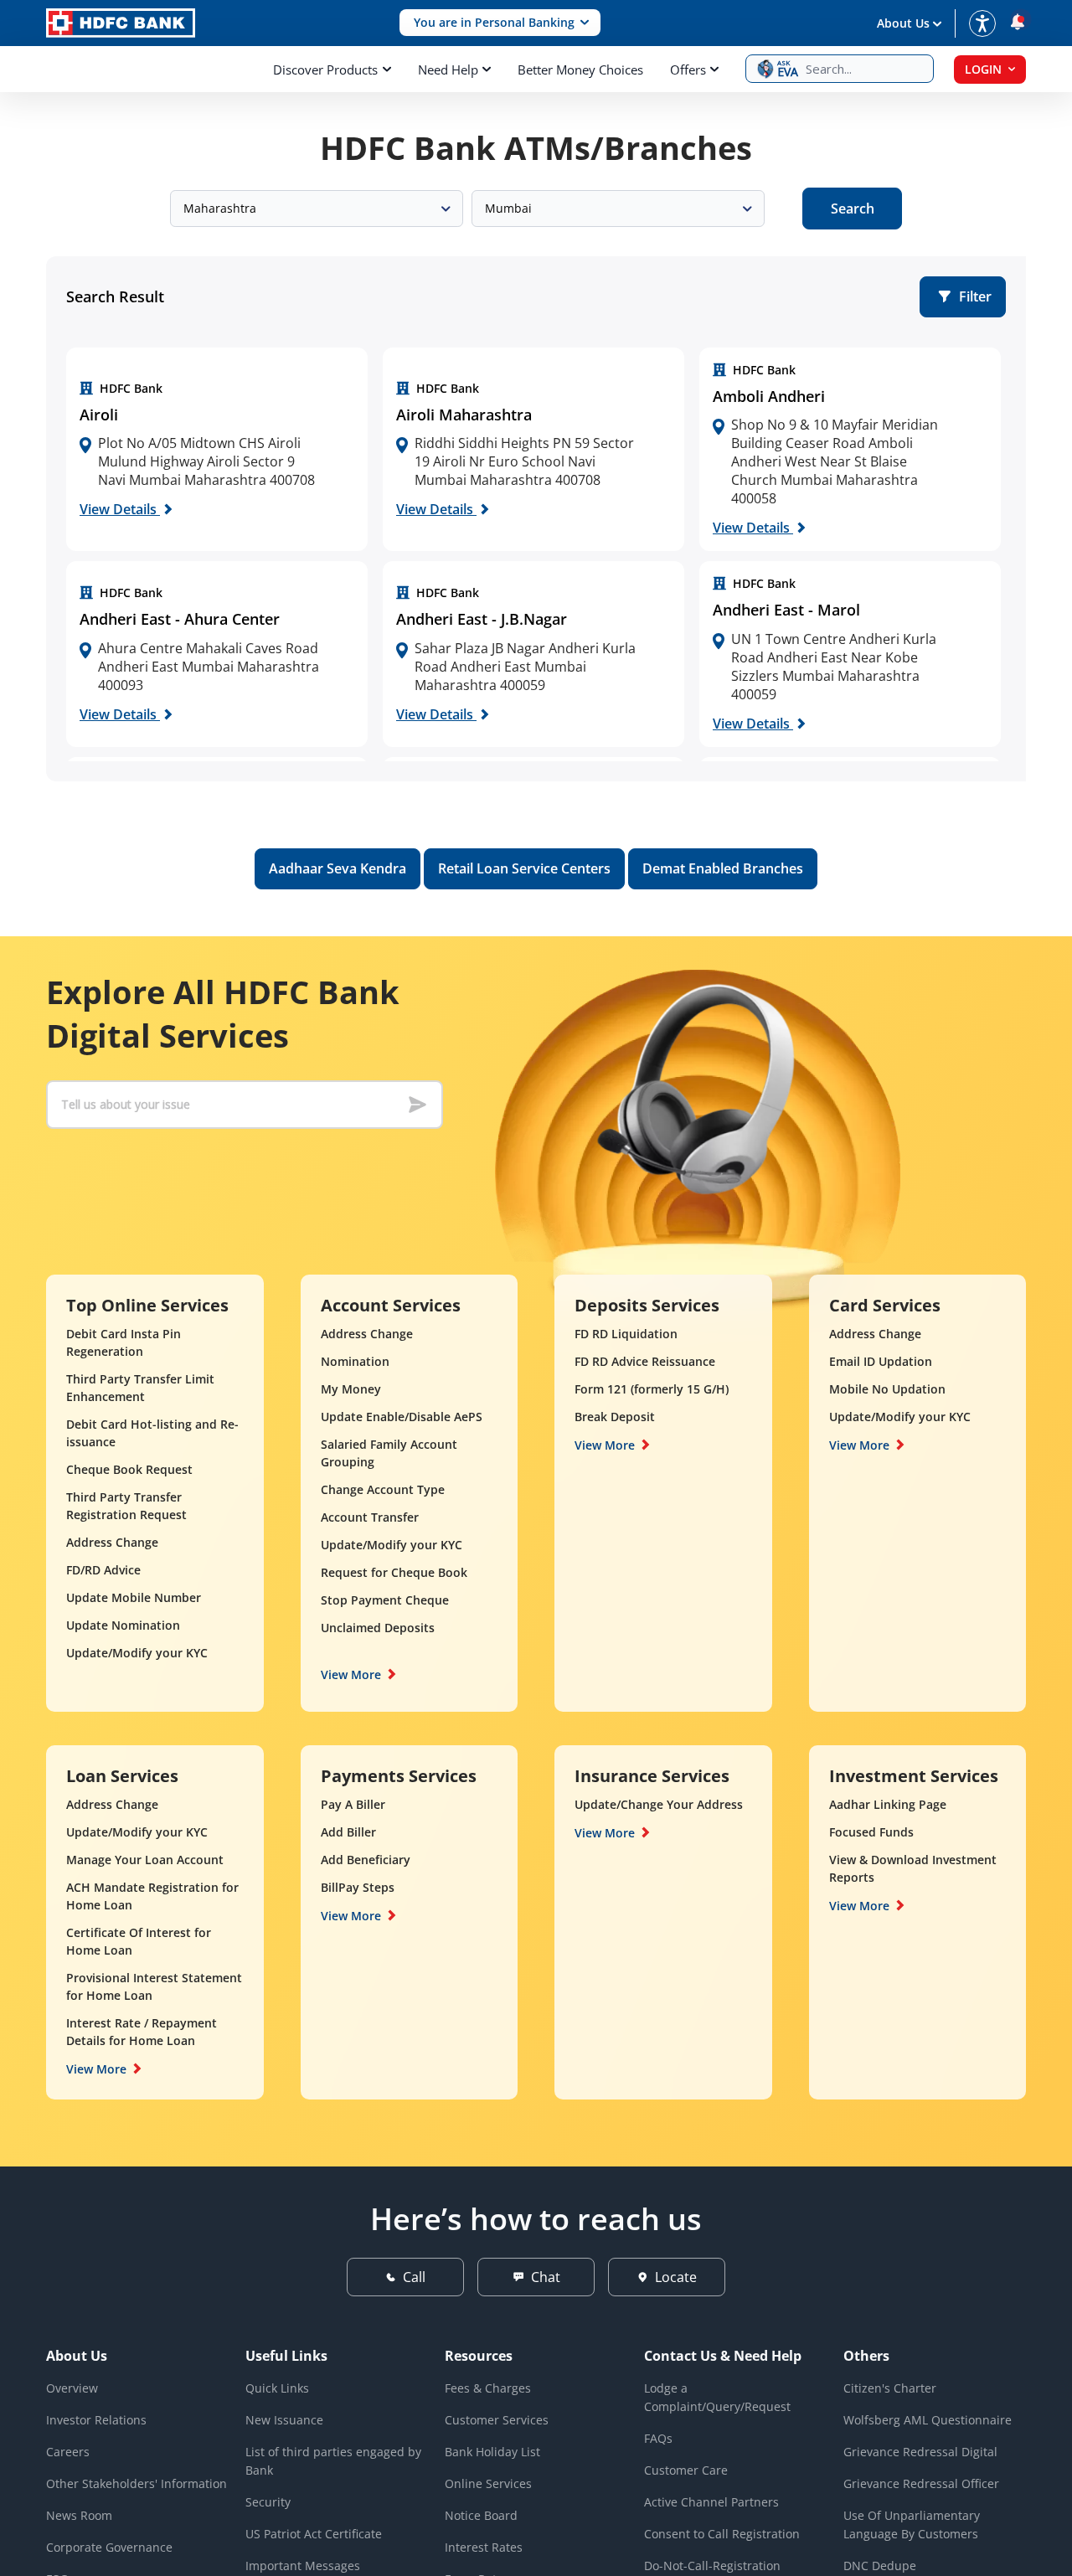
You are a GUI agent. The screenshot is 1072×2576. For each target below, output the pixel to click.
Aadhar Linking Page (888, 1804)
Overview (72, 2388)
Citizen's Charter (890, 2388)
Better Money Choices (580, 70)
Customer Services (497, 2420)
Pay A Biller (353, 1804)
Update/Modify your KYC (137, 1653)
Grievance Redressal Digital (920, 2452)
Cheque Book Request (129, 1469)
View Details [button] (120, 509)
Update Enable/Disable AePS (402, 1417)
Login (983, 69)
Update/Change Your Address (659, 1804)
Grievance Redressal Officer (921, 2483)
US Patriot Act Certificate (314, 2534)
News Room (79, 2515)
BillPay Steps (358, 1887)
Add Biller (348, 1832)
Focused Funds (871, 1832)
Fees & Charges (488, 2388)
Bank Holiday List (492, 2452)
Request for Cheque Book (394, 1572)
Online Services (488, 2483)
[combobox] (317, 209)
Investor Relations (96, 2420)
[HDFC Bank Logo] (121, 23)
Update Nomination (123, 1625)
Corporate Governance (109, 2547)
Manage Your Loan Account (145, 1860)
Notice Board (481, 2515)
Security (268, 2502)
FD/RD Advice (103, 1570)
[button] (500, 23)
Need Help (448, 70)
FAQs (658, 2438)
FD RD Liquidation (626, 1334)
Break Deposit (615, 1417)
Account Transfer (370, 1517)
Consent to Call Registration (722, 2534)
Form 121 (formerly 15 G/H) (652, 1389)
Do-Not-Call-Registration (712, 2566)
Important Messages (303, 2566)
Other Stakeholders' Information (137, 2483)
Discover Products (325, 70)
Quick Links (277, 2388)
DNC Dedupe (880, 2566)
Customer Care (686, 2470)
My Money (351, 1389)
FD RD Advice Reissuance (645, 1361)
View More (351, 1674)
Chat (546, 2277)
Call (414, 2277)
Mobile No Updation (887, 1389)
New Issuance (284, 2420)
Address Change (112, 1542)
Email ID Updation (881, 1361)
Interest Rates (484, 2547)
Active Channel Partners (711, 2502)
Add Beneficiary (366, 1860)
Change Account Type (383, 1489)
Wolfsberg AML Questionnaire (928, 2420)
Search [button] (853, 209)
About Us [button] (903, 23)
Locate (676, 2277)
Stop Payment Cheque (385, 1600)
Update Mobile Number (134, 1597)
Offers (688, 70)
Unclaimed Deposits (378, 1628)
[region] (217, 450)
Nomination (355, 1361)
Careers (68, 2452)
